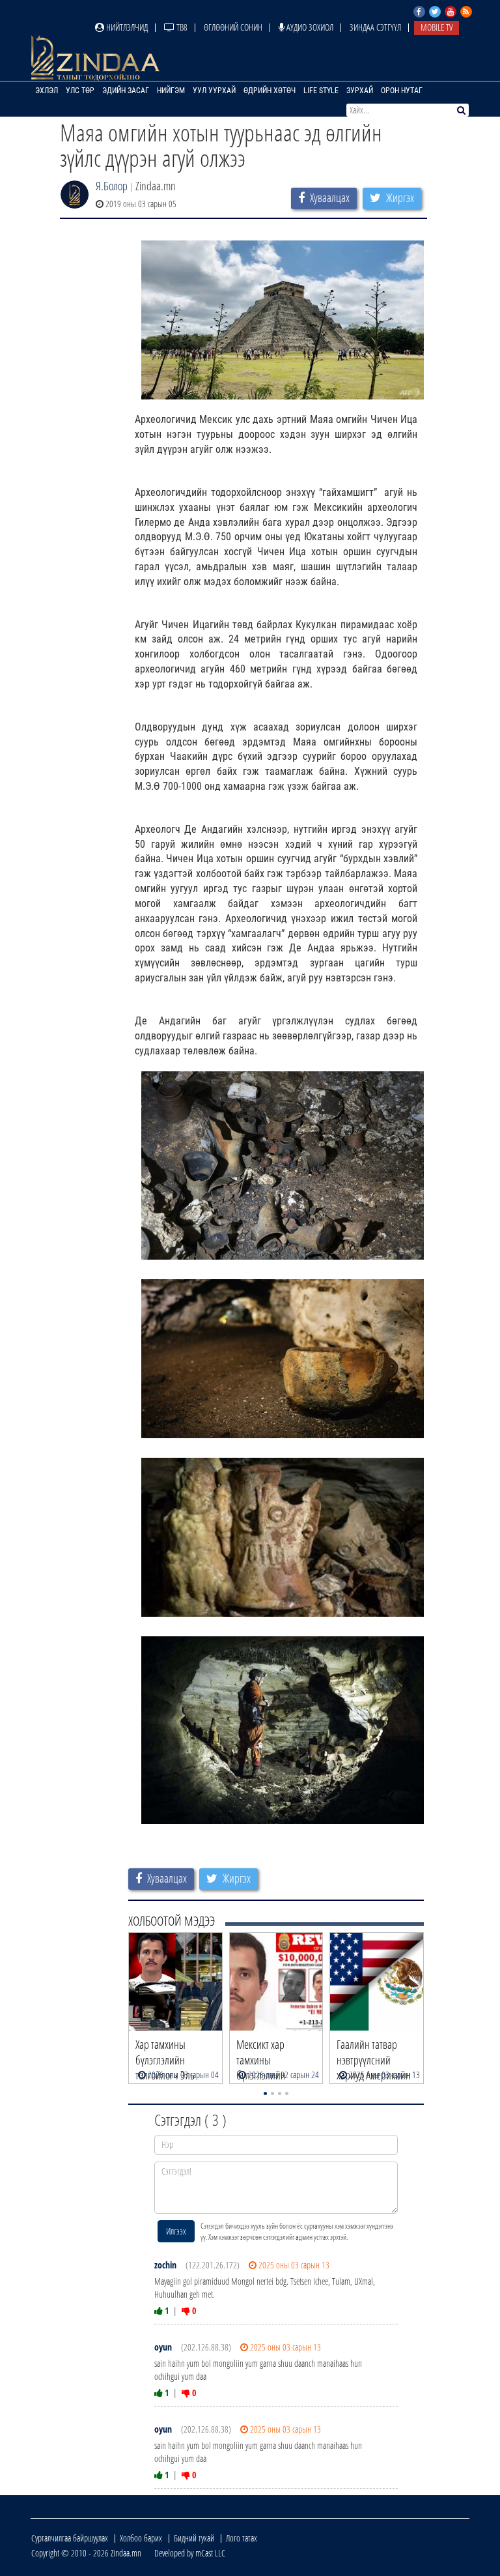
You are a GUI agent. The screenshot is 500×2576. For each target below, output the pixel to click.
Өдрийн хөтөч (270, 91)
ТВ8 (181, 27)
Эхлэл (47, 91)
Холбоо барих (141, 2538)
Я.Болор (112, 186)
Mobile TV (437, 27)
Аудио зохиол (309, 27)
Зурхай (360, 91)
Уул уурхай (214, 91)
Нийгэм (171, 91)
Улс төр (80, 91)
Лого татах (242, 2538)
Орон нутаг (402, 91)
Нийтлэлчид (126, 27)
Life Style (321, 91)
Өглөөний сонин (233, 27)
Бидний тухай (194, 2538)
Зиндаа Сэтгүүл (375, 27)
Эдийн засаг (126, 91)
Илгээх (176, 2231)
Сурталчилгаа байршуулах (70, 2538)
